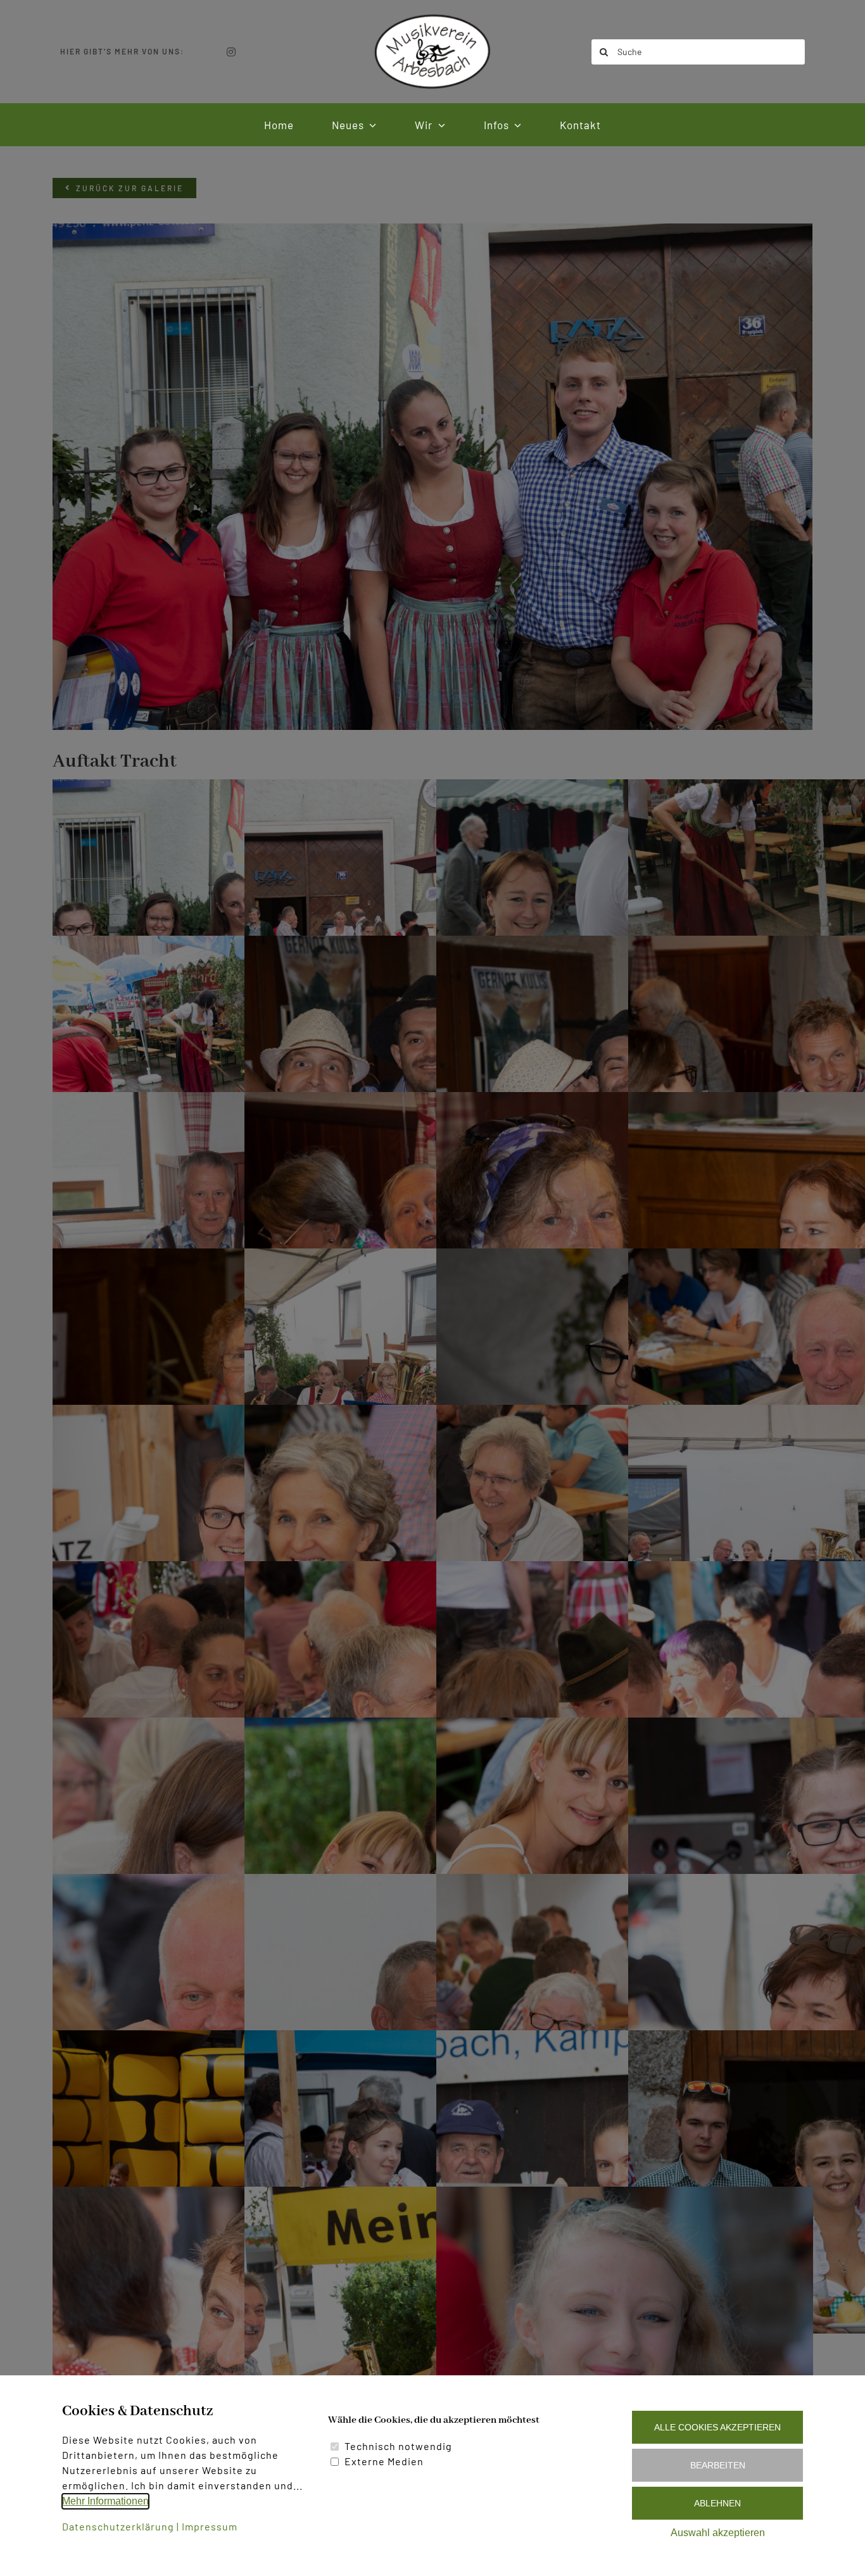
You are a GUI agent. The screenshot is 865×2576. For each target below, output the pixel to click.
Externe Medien (384, 2461)
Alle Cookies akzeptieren (717, 2427)
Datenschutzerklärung (118, 2526)
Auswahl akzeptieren (718, 2533)
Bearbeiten (718, 2465)
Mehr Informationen (105, 2501)
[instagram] (231, 52)
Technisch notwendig (398, 2446)
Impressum (210, 2526)
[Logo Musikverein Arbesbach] (432, 17)
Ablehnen (717, 2503)
